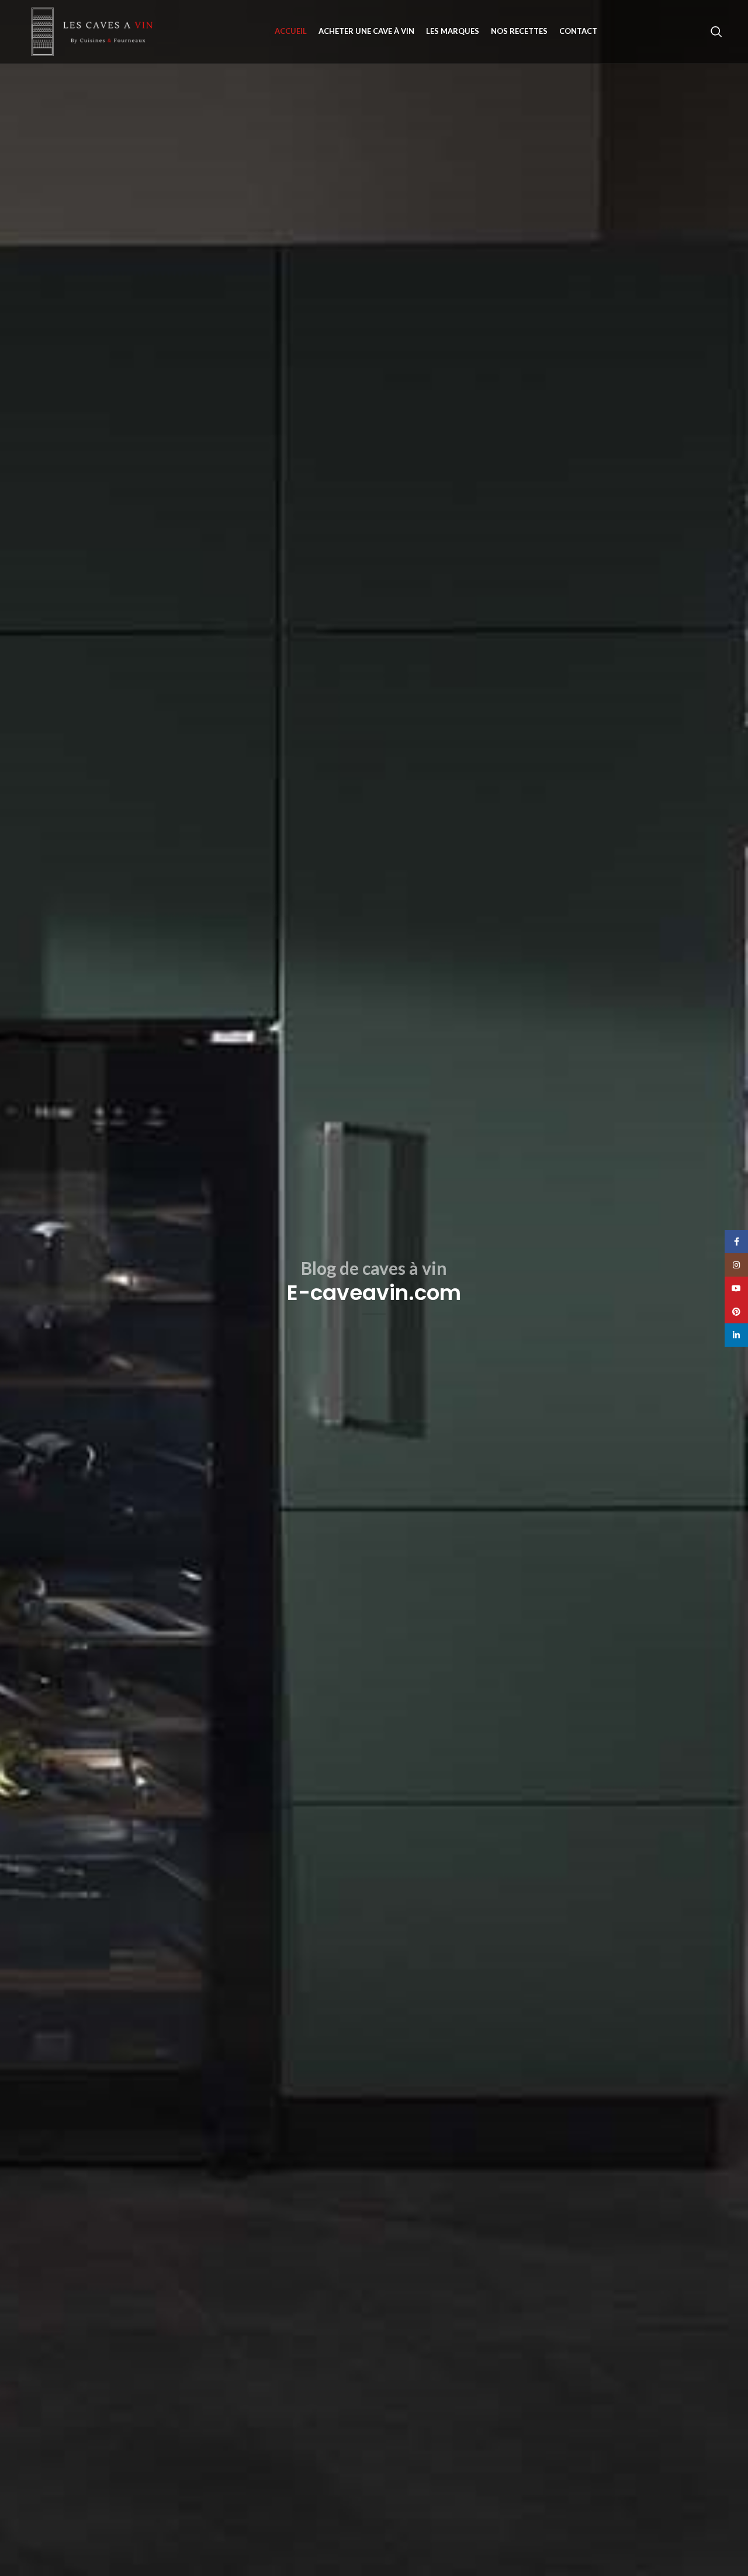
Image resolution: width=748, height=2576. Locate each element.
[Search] (716, 32)
